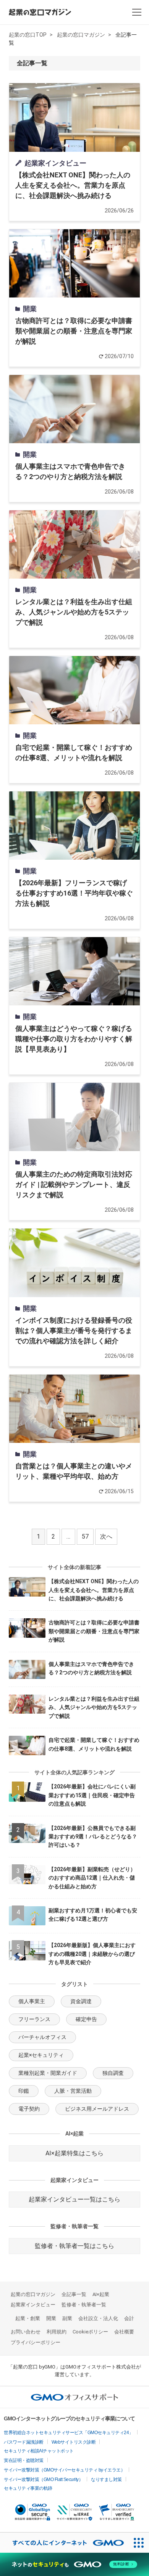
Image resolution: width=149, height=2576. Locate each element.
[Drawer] (137, 12)
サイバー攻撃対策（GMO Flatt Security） (43, 2480)
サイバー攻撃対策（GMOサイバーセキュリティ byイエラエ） (64, 2470)
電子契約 (29, 2109)
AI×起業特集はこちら (74, 2153)
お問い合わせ (26, 2332)
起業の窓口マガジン (81, 35)
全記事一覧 (74, 2294)
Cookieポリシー (90, 2332)
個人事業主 (32, 2001)
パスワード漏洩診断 (24, 2442)
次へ (106, 1536)
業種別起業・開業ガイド (48, 2073)
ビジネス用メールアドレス (97, 2109)
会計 (129, 2318)
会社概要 (124, 2332)
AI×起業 (101, 2294)
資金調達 (81, 2001)
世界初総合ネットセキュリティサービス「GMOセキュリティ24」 (69, 2433)
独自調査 (113, 2073)
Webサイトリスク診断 (74, 2442)
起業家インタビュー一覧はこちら (74, 2199)
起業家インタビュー (33, 2305)
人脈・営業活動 (73, 2091)
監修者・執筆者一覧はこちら (74, 2246)
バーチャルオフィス (42, 2037)
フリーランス (34, 2019)
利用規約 (57, 2332)
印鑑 (24, 2091)
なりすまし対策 (106, 2480)
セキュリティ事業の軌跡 (28, 2488)
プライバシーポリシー (36, 2342)
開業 (51, 2318)
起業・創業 (28, 2318)
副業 (67, 2318)
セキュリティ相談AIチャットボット (39, 2451)
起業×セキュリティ (41, 2055)
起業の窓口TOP (28, 35)
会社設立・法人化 (98, 2318)
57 (85, 1536)
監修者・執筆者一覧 (84, 2305)
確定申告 (86, 2019)
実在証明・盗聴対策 (24, 2460)
